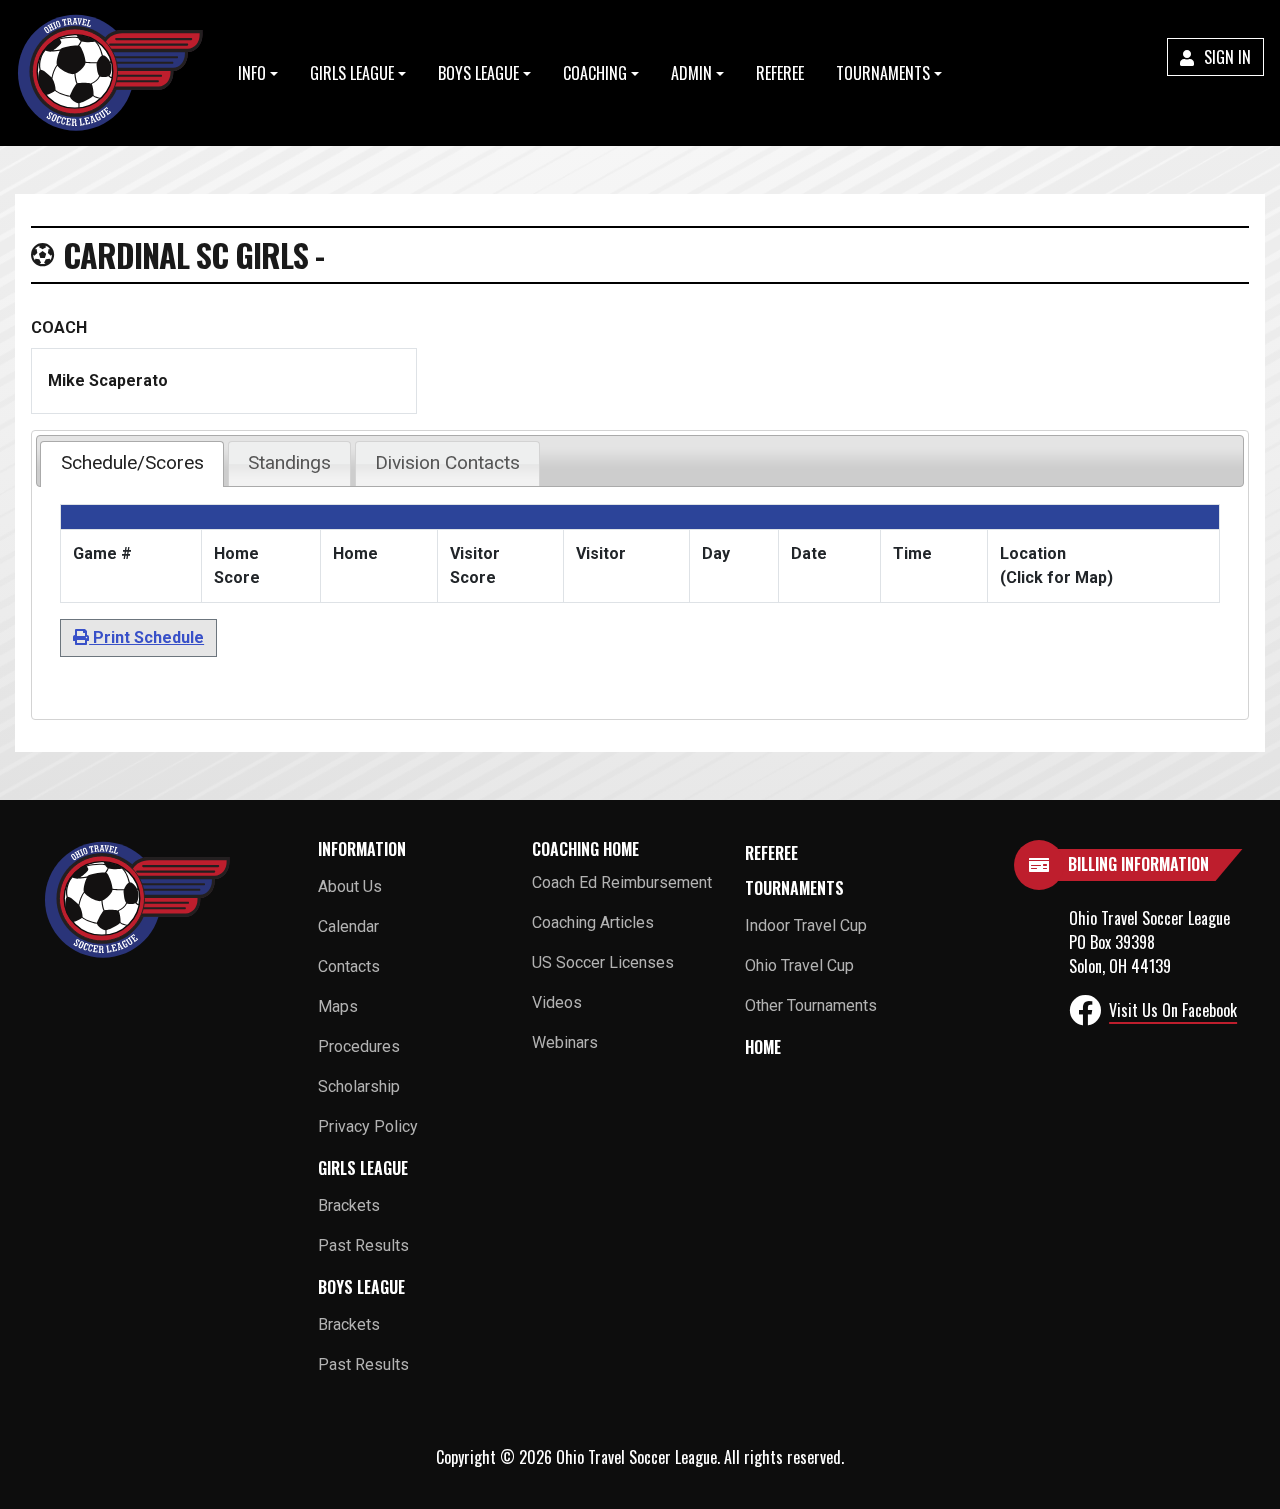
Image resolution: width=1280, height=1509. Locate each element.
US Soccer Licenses (603, 962)
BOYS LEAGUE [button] (478, 73)
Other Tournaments (811, 1005)
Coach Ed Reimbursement (622, 882)
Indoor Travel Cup (806, 925)
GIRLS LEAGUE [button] (352, 73)
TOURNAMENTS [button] (883, 73)
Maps (338, 1006)
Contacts (349, 966)
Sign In (1225, 57)
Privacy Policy (368, 1126)
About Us (350, 886)
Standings (289, 462)
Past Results (363, 1245)
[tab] (131, 464)
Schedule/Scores (132, 462)
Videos (557, 1002)
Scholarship (359, 1086)
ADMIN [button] (691, 73)
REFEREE (780, 73)
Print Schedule (146, 637)
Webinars (565, 1042)
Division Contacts (447, 462)
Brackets (349, 1205)
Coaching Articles (593, 922)
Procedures (359, 1046)
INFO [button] (252, 73)
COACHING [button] (595, 73)
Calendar (348, 926)
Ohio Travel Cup (799, 965)
